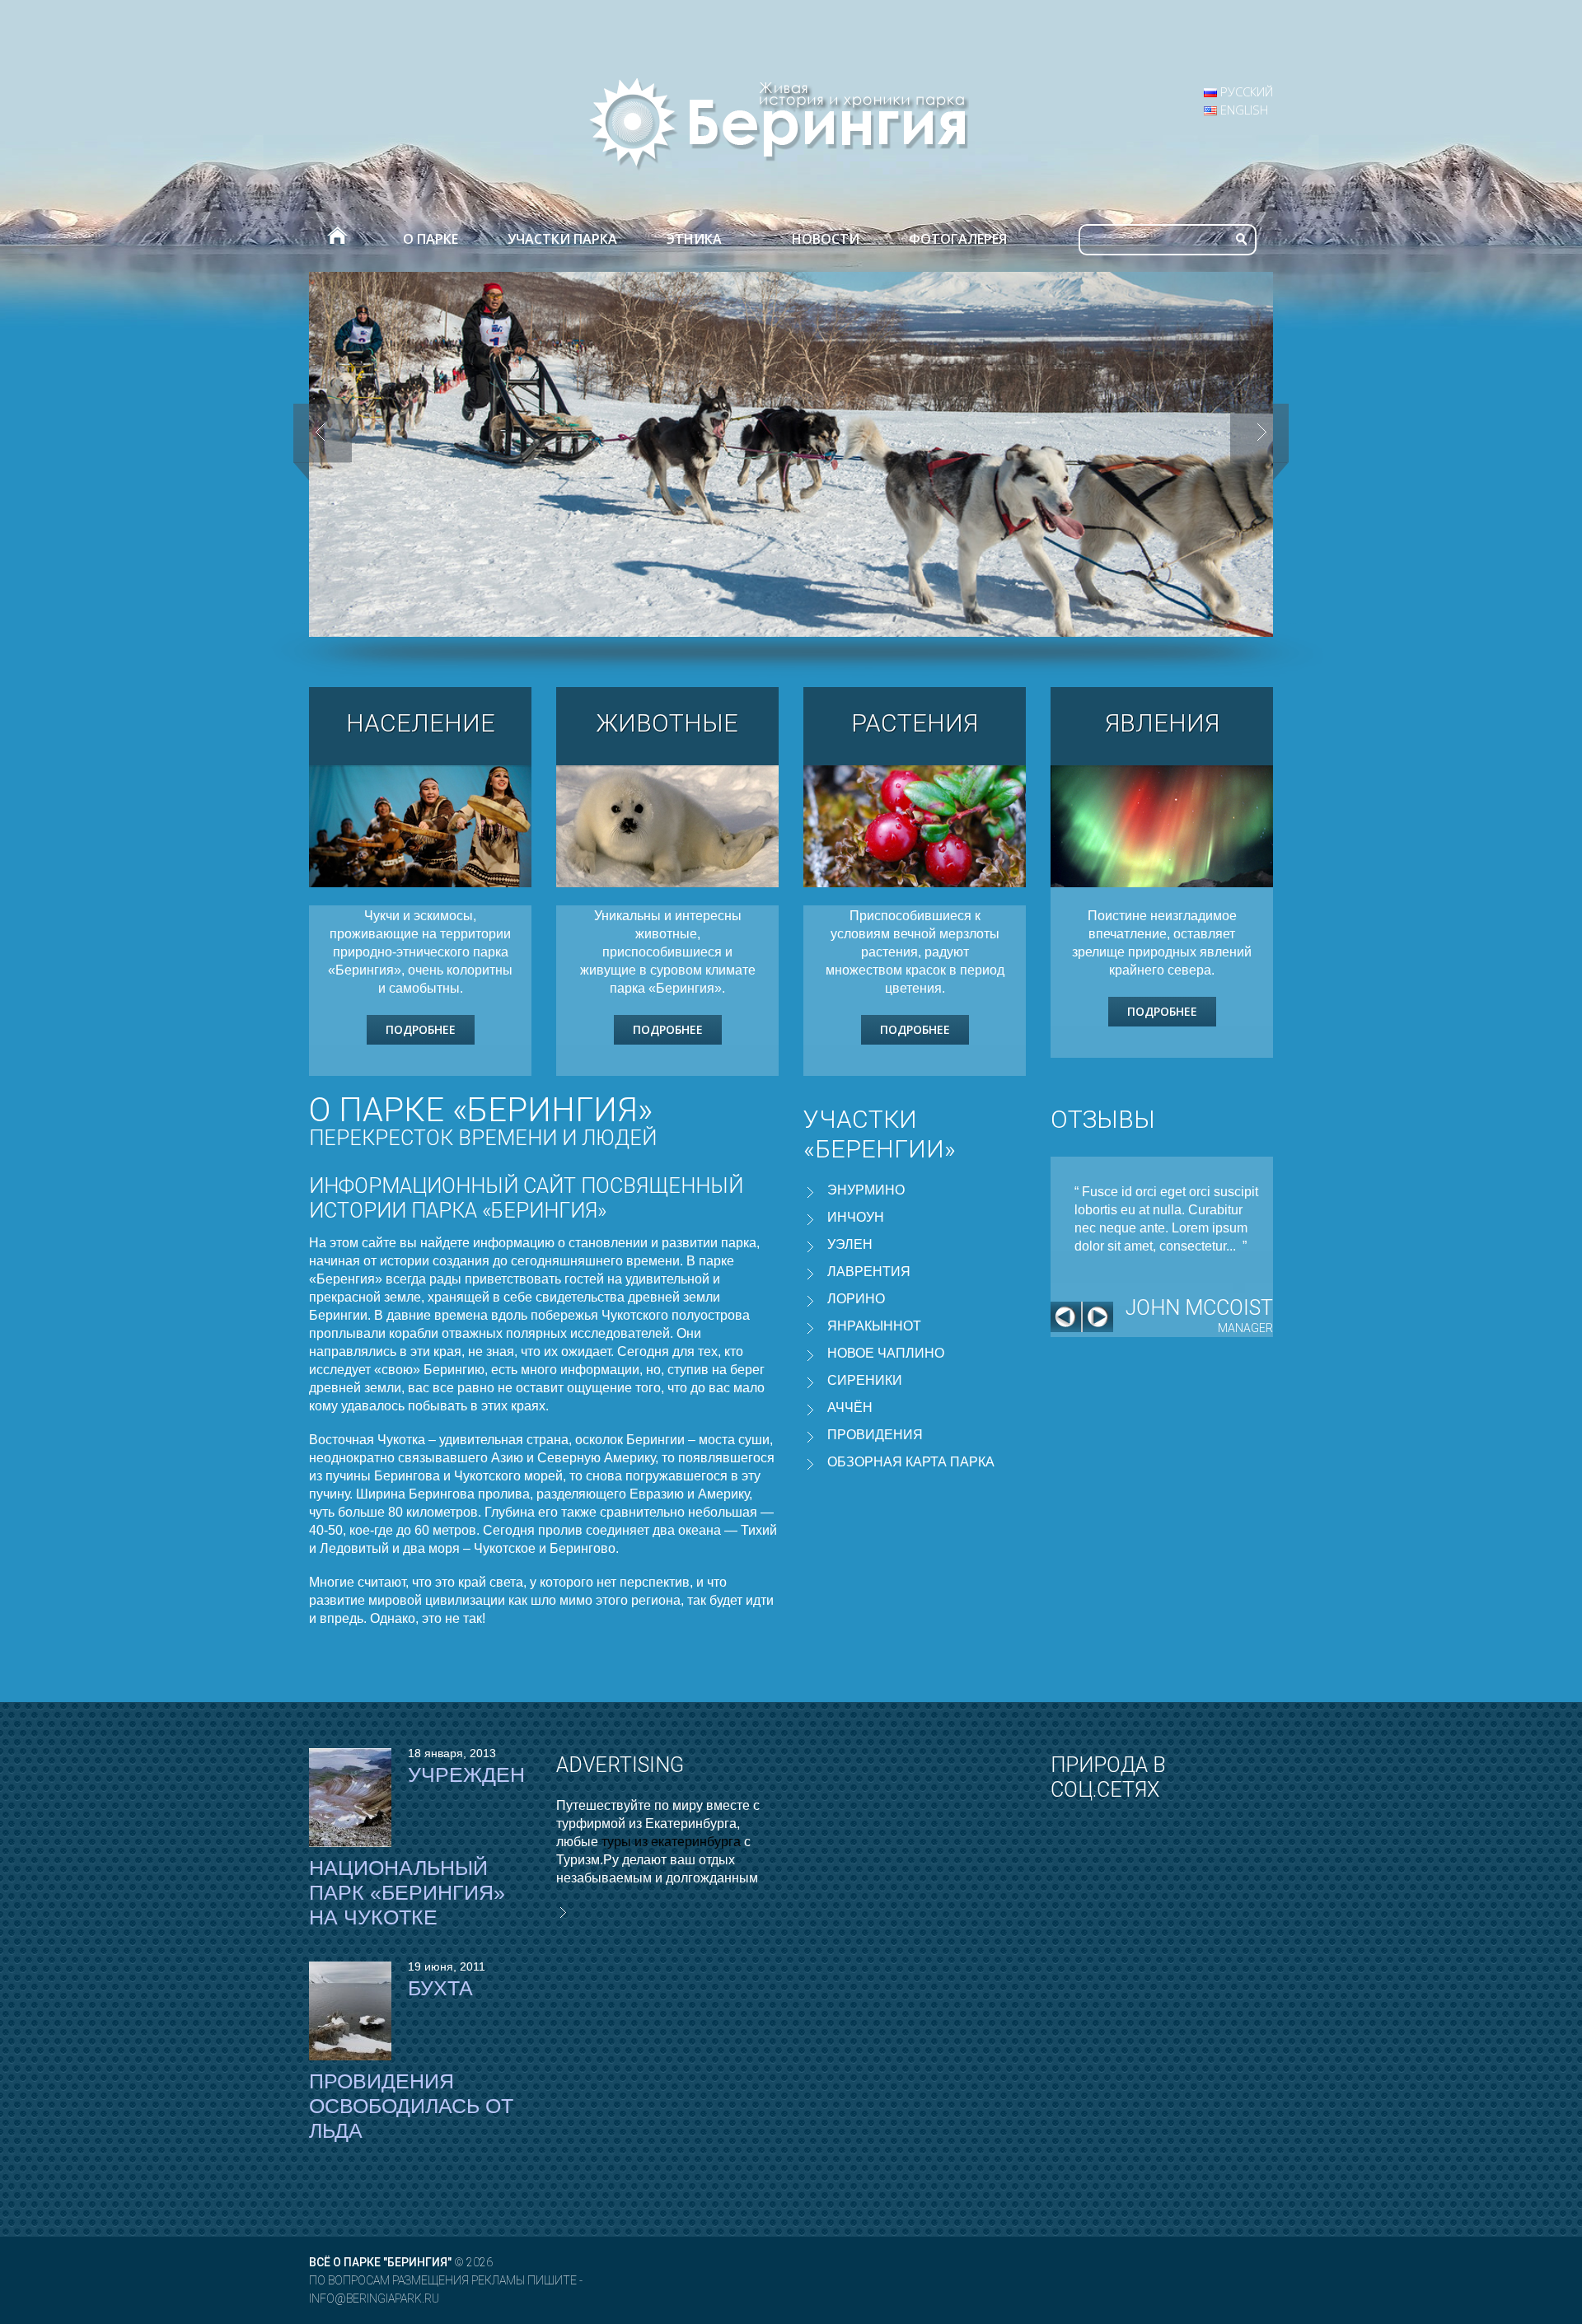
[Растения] (915, 826)
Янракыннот (874, 1326)
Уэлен (850, 1244)
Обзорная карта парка (911, 1462)
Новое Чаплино (886, 1353)
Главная (336, 239)
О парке (431, 239)
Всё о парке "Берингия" (380, 2262)
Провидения (875, 1435)
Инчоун (856, 1217)
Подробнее (421, 1029)
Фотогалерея (958, 239)
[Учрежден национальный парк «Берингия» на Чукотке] (350, 1798)
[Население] (420, 826)
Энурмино (866, 1190)
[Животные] (667, 826)
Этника (694, 239)
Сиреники (865, 1380)
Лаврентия (869, 1272)
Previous (1066, 1317)
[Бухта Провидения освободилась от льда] (350, 2011)
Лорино (856, 1299)
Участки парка (562, 239)
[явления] (1162, 826)
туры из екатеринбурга (671, 1842)
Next (1098, 1317)
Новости (826, 239)
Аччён (850, 1407)
